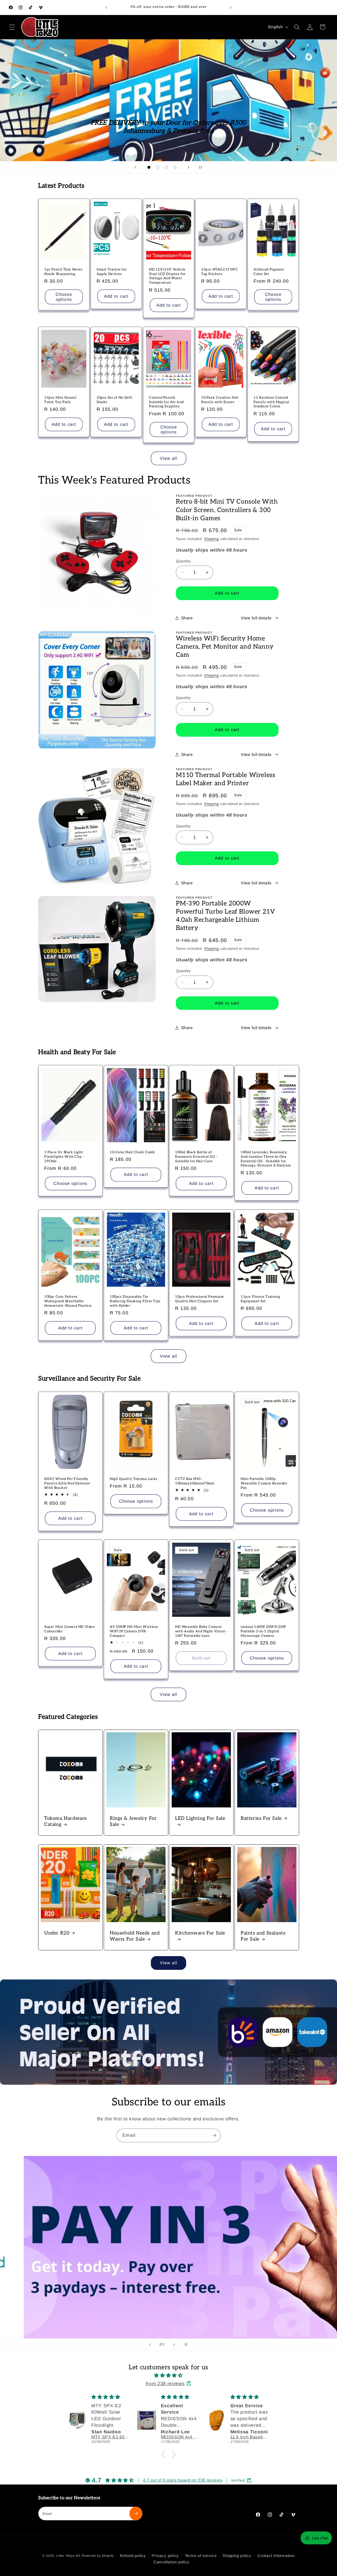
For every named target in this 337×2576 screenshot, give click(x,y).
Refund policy (133, 2556)
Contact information (276, 2556)
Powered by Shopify (98, 2556)
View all (169, 458)
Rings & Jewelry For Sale (133, 1821)
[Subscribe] (214, 2135)
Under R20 (57, 1933)
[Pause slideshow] (202, 167)
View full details (256, 618)
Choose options (64, 297)
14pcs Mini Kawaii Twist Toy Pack (60, 400)
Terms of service (201, 2556)
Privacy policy (165, 2556)
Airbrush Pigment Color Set (269, 272)
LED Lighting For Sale (200, 1818)
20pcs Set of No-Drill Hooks (115, 400)
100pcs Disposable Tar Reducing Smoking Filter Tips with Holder (135, 1301)
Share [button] (187, 618)
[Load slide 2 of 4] (158, 167)
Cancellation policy (172, 2562)
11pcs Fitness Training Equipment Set (260, 1299)
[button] (12, 27)
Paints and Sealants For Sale (263, 1936)
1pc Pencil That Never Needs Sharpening (63, 272)
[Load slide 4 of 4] (175, 167)
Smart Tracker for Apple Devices (112, 272)
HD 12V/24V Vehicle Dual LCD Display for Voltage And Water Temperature (167, 276)
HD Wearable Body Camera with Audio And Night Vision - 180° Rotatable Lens (201, 1631)
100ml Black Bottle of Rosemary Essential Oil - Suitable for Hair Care (196, 1157)
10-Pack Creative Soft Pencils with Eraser (220, 400)
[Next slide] (189, 167)
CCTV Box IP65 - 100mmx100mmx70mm (195, 1481)
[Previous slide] (135, 167)
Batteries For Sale (261, 1818)
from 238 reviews (165, 2384)
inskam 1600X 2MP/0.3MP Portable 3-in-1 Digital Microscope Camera (263, 1631)
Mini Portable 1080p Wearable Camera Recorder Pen (264, 1483)
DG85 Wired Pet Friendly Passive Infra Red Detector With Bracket (67, 1483)
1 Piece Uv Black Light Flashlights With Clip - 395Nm (64, 1157)
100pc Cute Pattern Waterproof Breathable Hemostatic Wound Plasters (68, 1301)
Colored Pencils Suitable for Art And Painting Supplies (166, 402)
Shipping (211, 539)
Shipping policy (237, 2556)
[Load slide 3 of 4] (166, 167)
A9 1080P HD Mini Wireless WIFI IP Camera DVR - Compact (134, 1631)
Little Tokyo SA (68, 2556)
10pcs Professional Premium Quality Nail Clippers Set (199, 1299)
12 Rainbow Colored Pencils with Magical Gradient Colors (271, 402)
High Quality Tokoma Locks (134, 1479)
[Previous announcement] (106, 7)
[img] (168, 2375)
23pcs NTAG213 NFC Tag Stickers (220, 272)
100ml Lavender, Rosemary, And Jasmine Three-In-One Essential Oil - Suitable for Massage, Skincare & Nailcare (266, 1159)
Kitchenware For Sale (200, 1933)
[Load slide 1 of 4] (149, 167)
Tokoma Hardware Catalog (66, 1821)
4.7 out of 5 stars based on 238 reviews (183, 2480)
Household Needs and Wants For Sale (135, 1936)
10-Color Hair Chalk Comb (132, 1152)
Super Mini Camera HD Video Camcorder (70, 1629)
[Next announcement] (231, 7)
